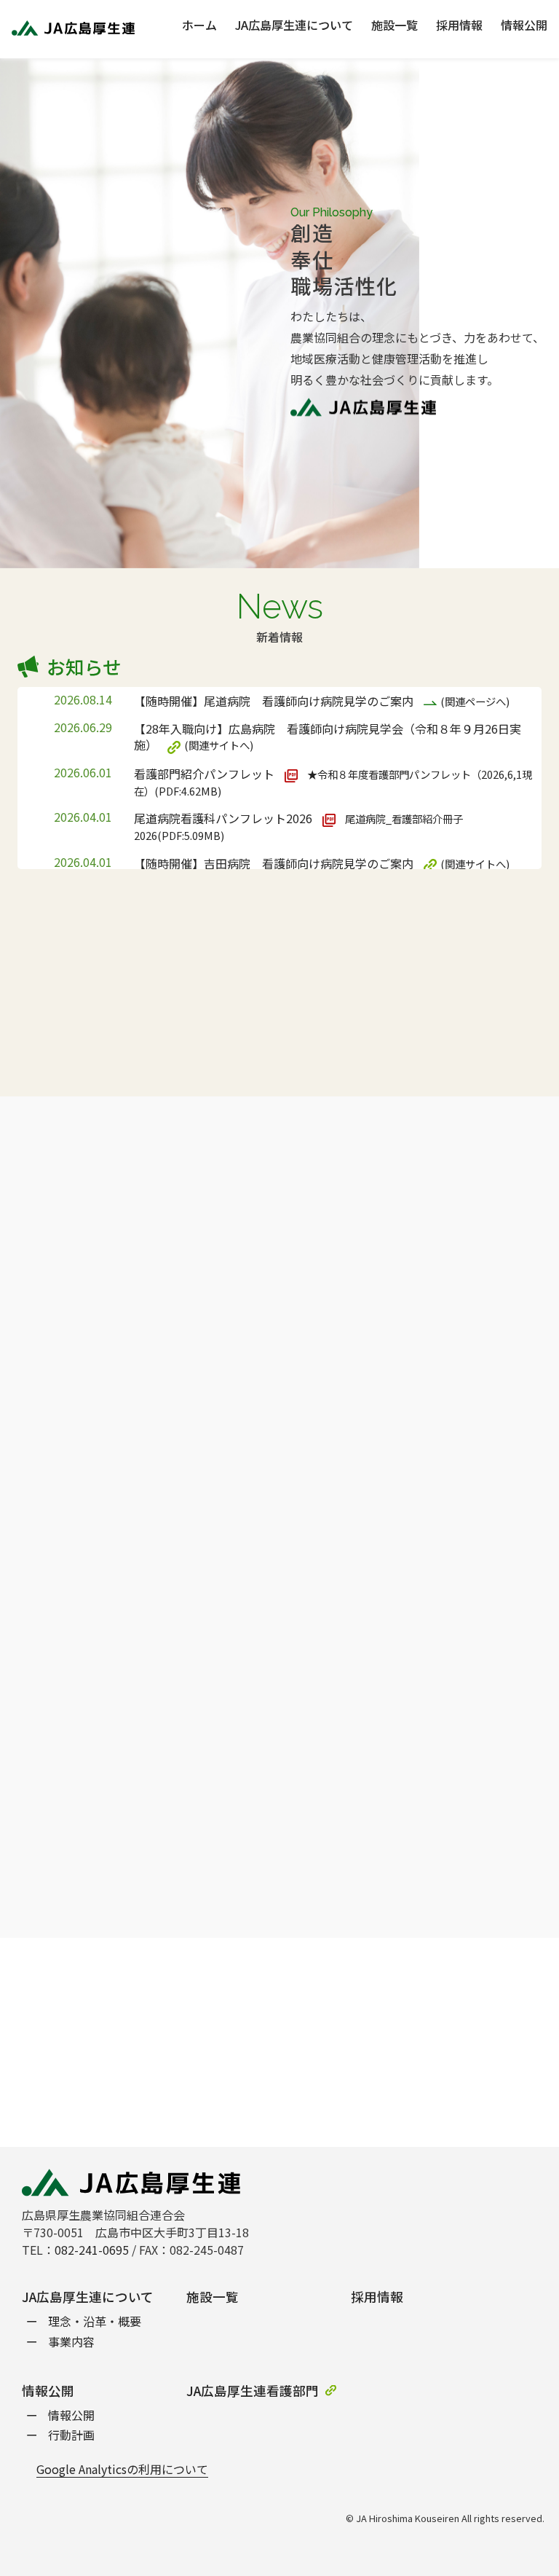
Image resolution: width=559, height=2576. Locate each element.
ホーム (199, 26)
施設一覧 (395, 26)
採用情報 (459, 26)
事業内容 (71, 2342)
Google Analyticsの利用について (122, 2469)
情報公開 (524, 26)
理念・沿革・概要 (95, 2321)
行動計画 (71, 2435)
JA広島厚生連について (294, 26)
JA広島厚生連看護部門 (253, 2391)
